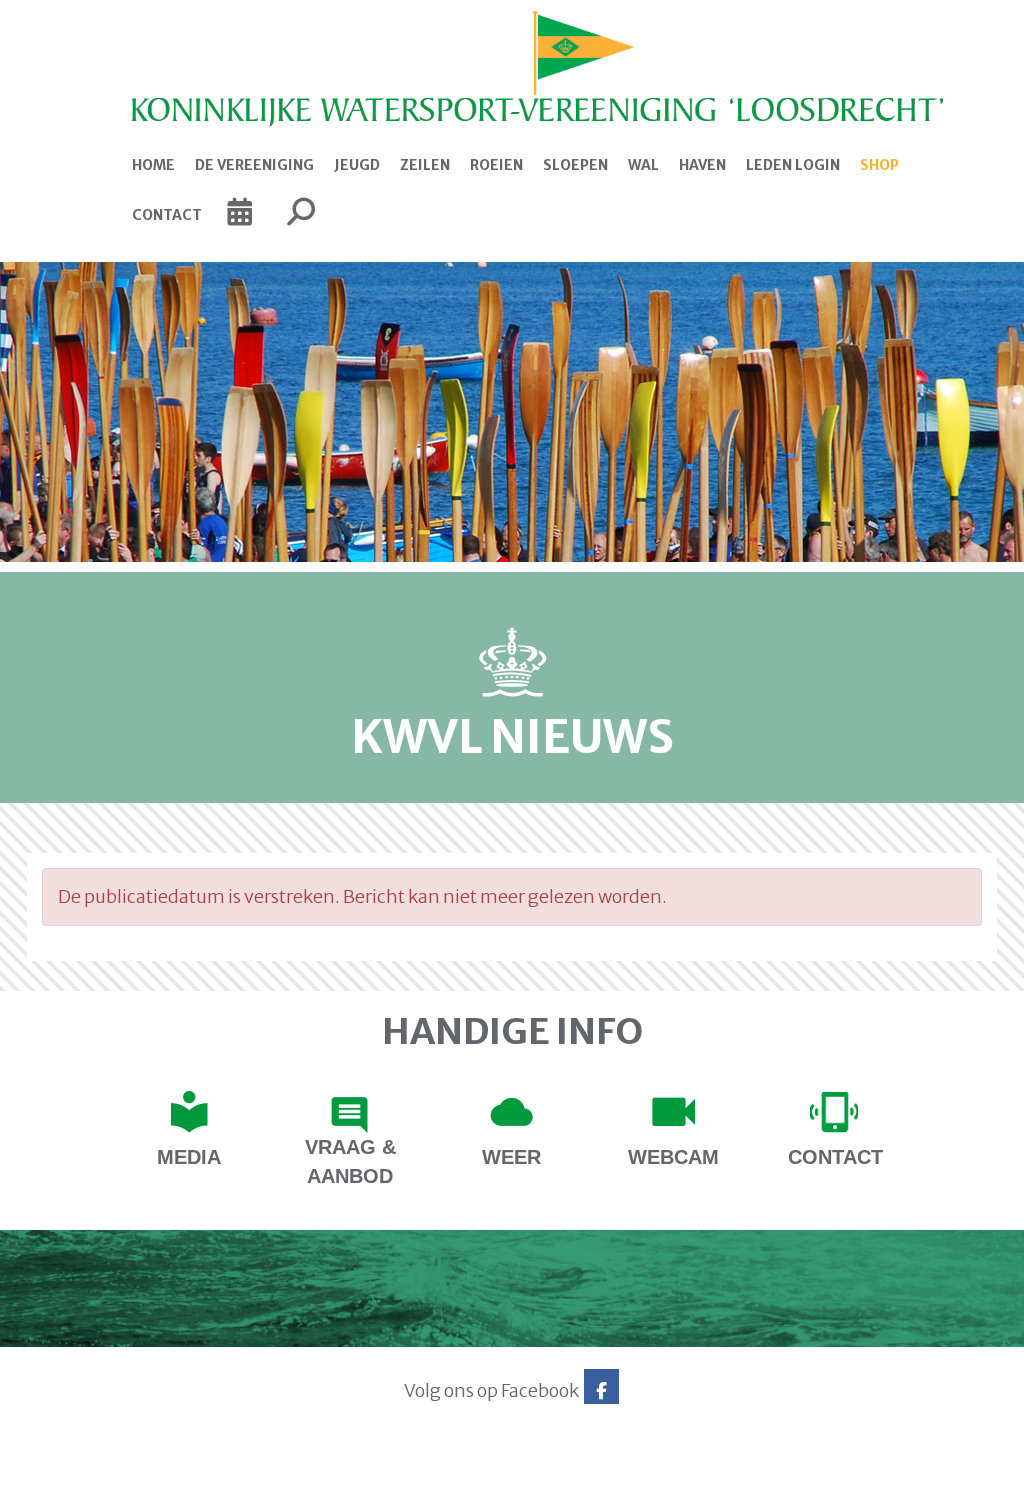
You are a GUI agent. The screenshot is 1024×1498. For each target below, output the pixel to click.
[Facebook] (601, 1390)
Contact (167, 215)
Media (189, 1157)
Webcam (673, 1157)
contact (835, 1157)
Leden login (793, 165)
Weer (511, 1157)
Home (153, 165)
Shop (879, 165)
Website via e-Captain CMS (89, 1476)
